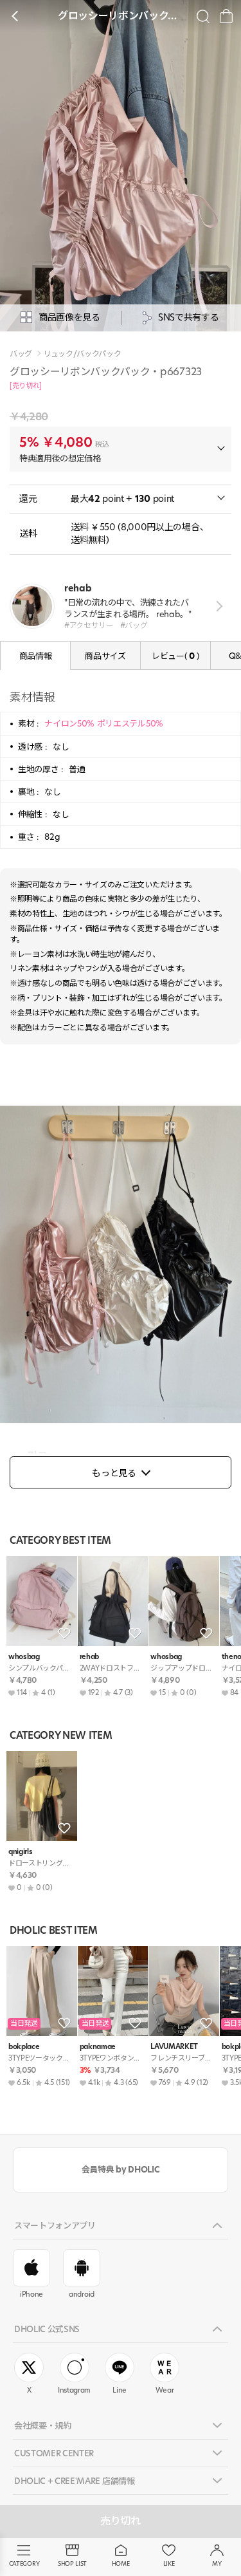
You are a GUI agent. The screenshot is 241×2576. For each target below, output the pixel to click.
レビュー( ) (175, 656)
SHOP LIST (72, 2563)
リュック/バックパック (82, 354)
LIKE (169, 2563)
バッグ (21, 354)
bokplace (24, 2047)
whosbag (24, 1657)
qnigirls (20, 1852)
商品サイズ (105, 656)
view (217, 606)
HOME (121, 2563)
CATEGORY (24, 2563)
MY (217, 2563)
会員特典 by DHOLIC (121, 2169)
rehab (89, 1657)
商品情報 (36, 656)
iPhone (31, 2294)
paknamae (98, 2047)
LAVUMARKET (174, 2047)
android (82, 2294)
